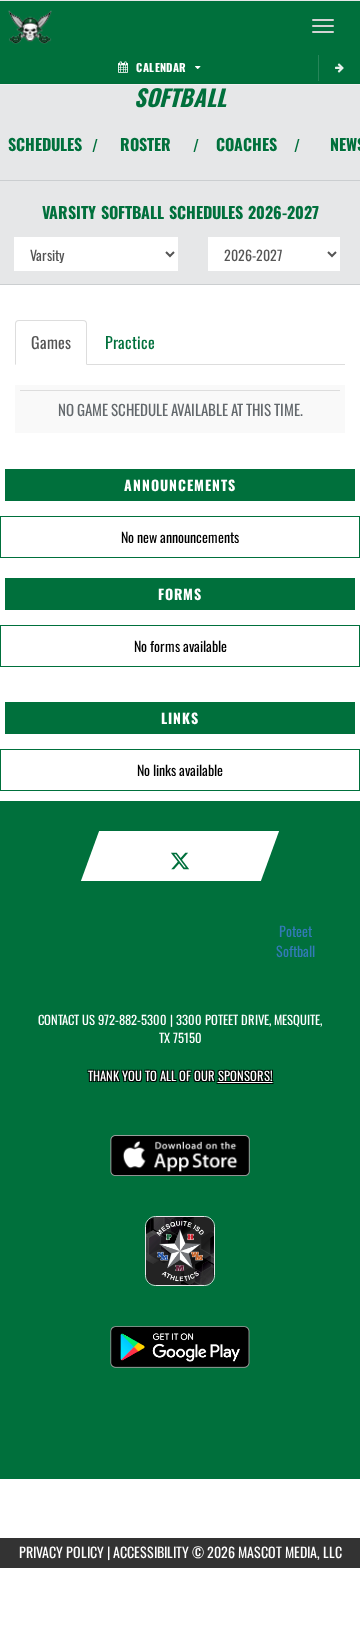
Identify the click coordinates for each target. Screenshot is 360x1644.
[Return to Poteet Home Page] (30, 26)
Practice (130, 342)
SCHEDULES (45, 144)
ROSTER (145, 144)
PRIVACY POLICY (61, 1551)
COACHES (246, 144)
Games (51, 342)
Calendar (161, 67)
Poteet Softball (295, 941)
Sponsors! (245, 1075)
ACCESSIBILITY (151, 1551)
